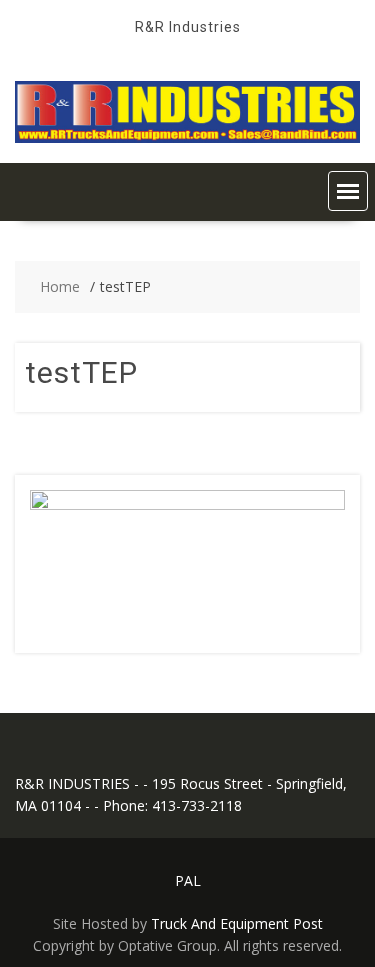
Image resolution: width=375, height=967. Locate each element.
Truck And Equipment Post (237, 923)
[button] (348, 191)
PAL (188, 880)
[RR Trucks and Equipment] (187, 137)
